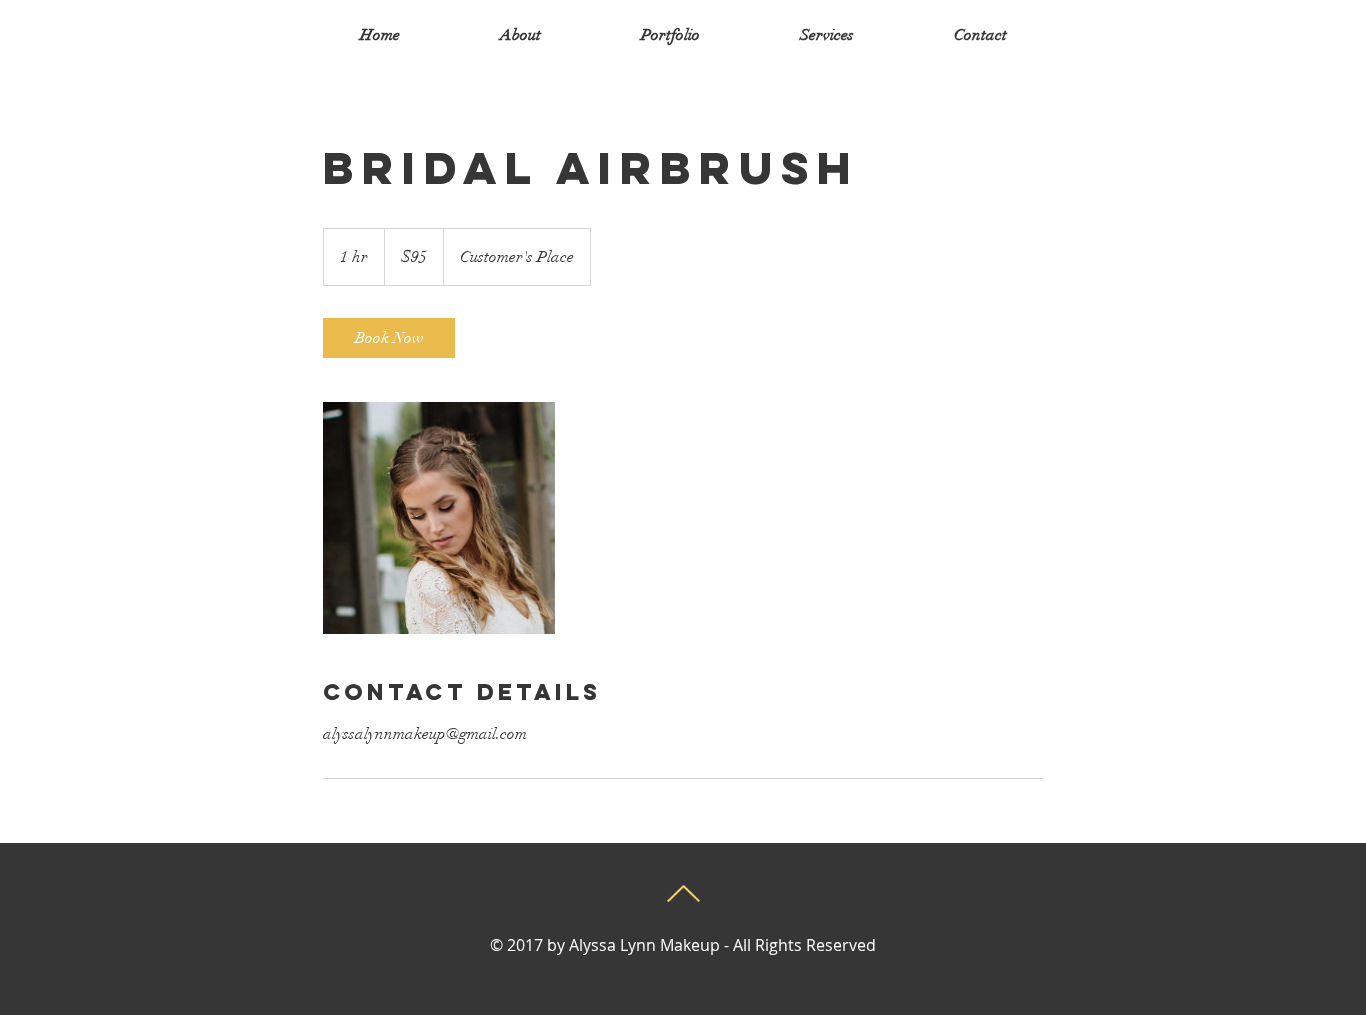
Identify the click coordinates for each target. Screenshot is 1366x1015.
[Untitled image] (439, 518)
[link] (389, 338)
